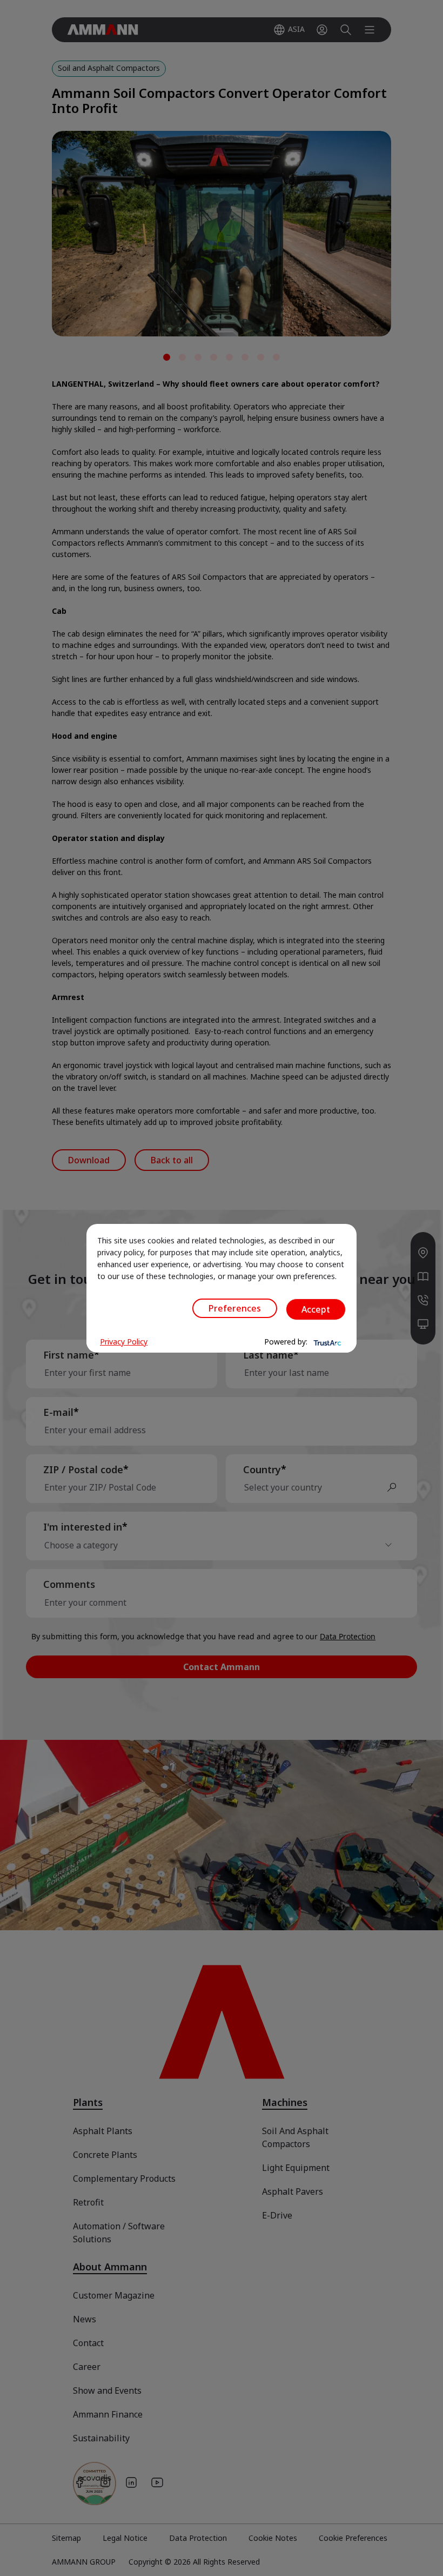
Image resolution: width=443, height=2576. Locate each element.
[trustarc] (326, 1342)
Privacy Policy (124, 1342)
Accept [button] (316, 1309)
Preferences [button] (235, 1308)
